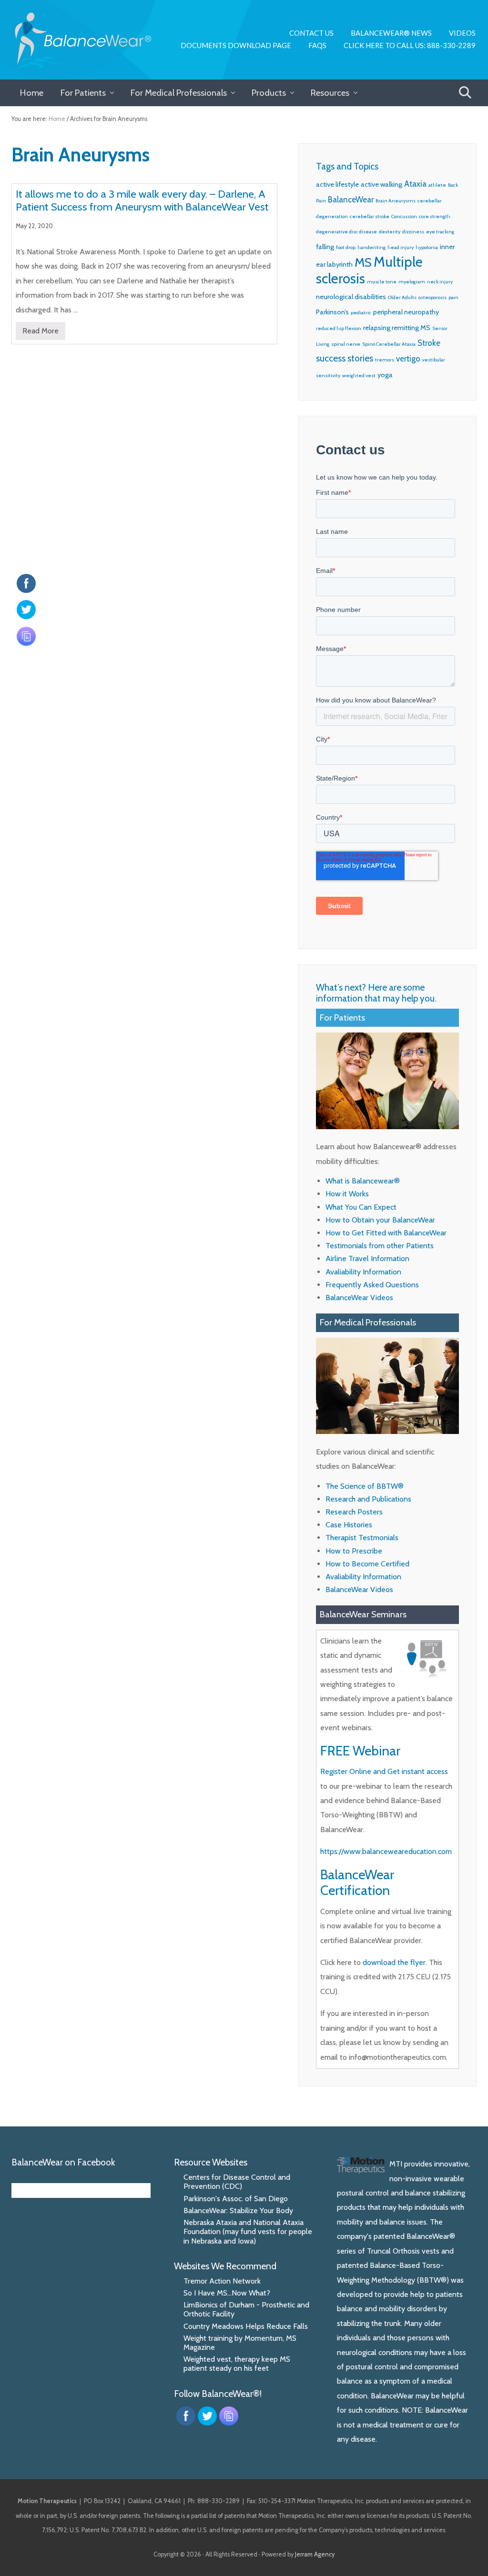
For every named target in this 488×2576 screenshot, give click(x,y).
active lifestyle (337, 184)
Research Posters (354, 1512)
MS (363, 262)
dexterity (390, 232)
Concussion (404, 216)
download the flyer (394, 1962)
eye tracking (440, 232)
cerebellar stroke (370, 216)
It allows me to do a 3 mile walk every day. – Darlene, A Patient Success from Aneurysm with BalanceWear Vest (142, 200)
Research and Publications (368, 1499)
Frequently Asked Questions (372, 1285)
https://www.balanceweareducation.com (386, 1851)
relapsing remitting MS (397, 328)
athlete (437, 185)
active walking (381, 184)
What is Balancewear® (363, 1181)
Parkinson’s (332, 312)
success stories (345, 358)
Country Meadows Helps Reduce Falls (246, 2326)
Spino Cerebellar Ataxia (389, 344)
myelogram (412, 282)
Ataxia (415, 184)
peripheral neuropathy (406, 312)
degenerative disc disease (346, 232)
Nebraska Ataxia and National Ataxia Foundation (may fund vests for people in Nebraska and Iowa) (248, 2231)
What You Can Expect (361, 1207)
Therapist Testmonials (362, 1538)
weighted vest (359, 376)
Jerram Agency (315, 2554)
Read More (41, 333)
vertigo (408, 359)
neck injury (440, 282)
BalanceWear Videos (359, 1298)
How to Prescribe (354, 1551)
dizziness (413, 232)
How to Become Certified (367, 1564)
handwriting (371, 247)
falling (325, 247)
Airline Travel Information (367, 1258)
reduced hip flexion (339, 328)
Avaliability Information (363, 1272)
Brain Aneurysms (396, 201)
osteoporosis (432, 297)
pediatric (361, 313)
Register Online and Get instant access (384, 1771)
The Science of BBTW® (365, 1486)
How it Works (347, 1194)
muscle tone (382, 282)
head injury (401, 247)
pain (453, 297)
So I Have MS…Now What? (227, 2293)
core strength (435, 216)
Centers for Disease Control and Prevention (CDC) (237, 2182)
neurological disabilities (351, 297)
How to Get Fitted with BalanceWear (386, 1233)
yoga (385, 375)
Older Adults (402, 297)
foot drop (346, 247)
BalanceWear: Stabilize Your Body (238, 2210)
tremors (385, 360)
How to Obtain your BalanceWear (380, 1220)
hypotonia (427, 247)
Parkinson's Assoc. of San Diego (236, 2199)
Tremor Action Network (222, 2281)
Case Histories (349, 1525)
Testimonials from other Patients (380, 1246)
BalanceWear (351, 200)
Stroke (429, 343)
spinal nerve (346, 344)
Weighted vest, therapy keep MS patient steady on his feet (237, 2364)
